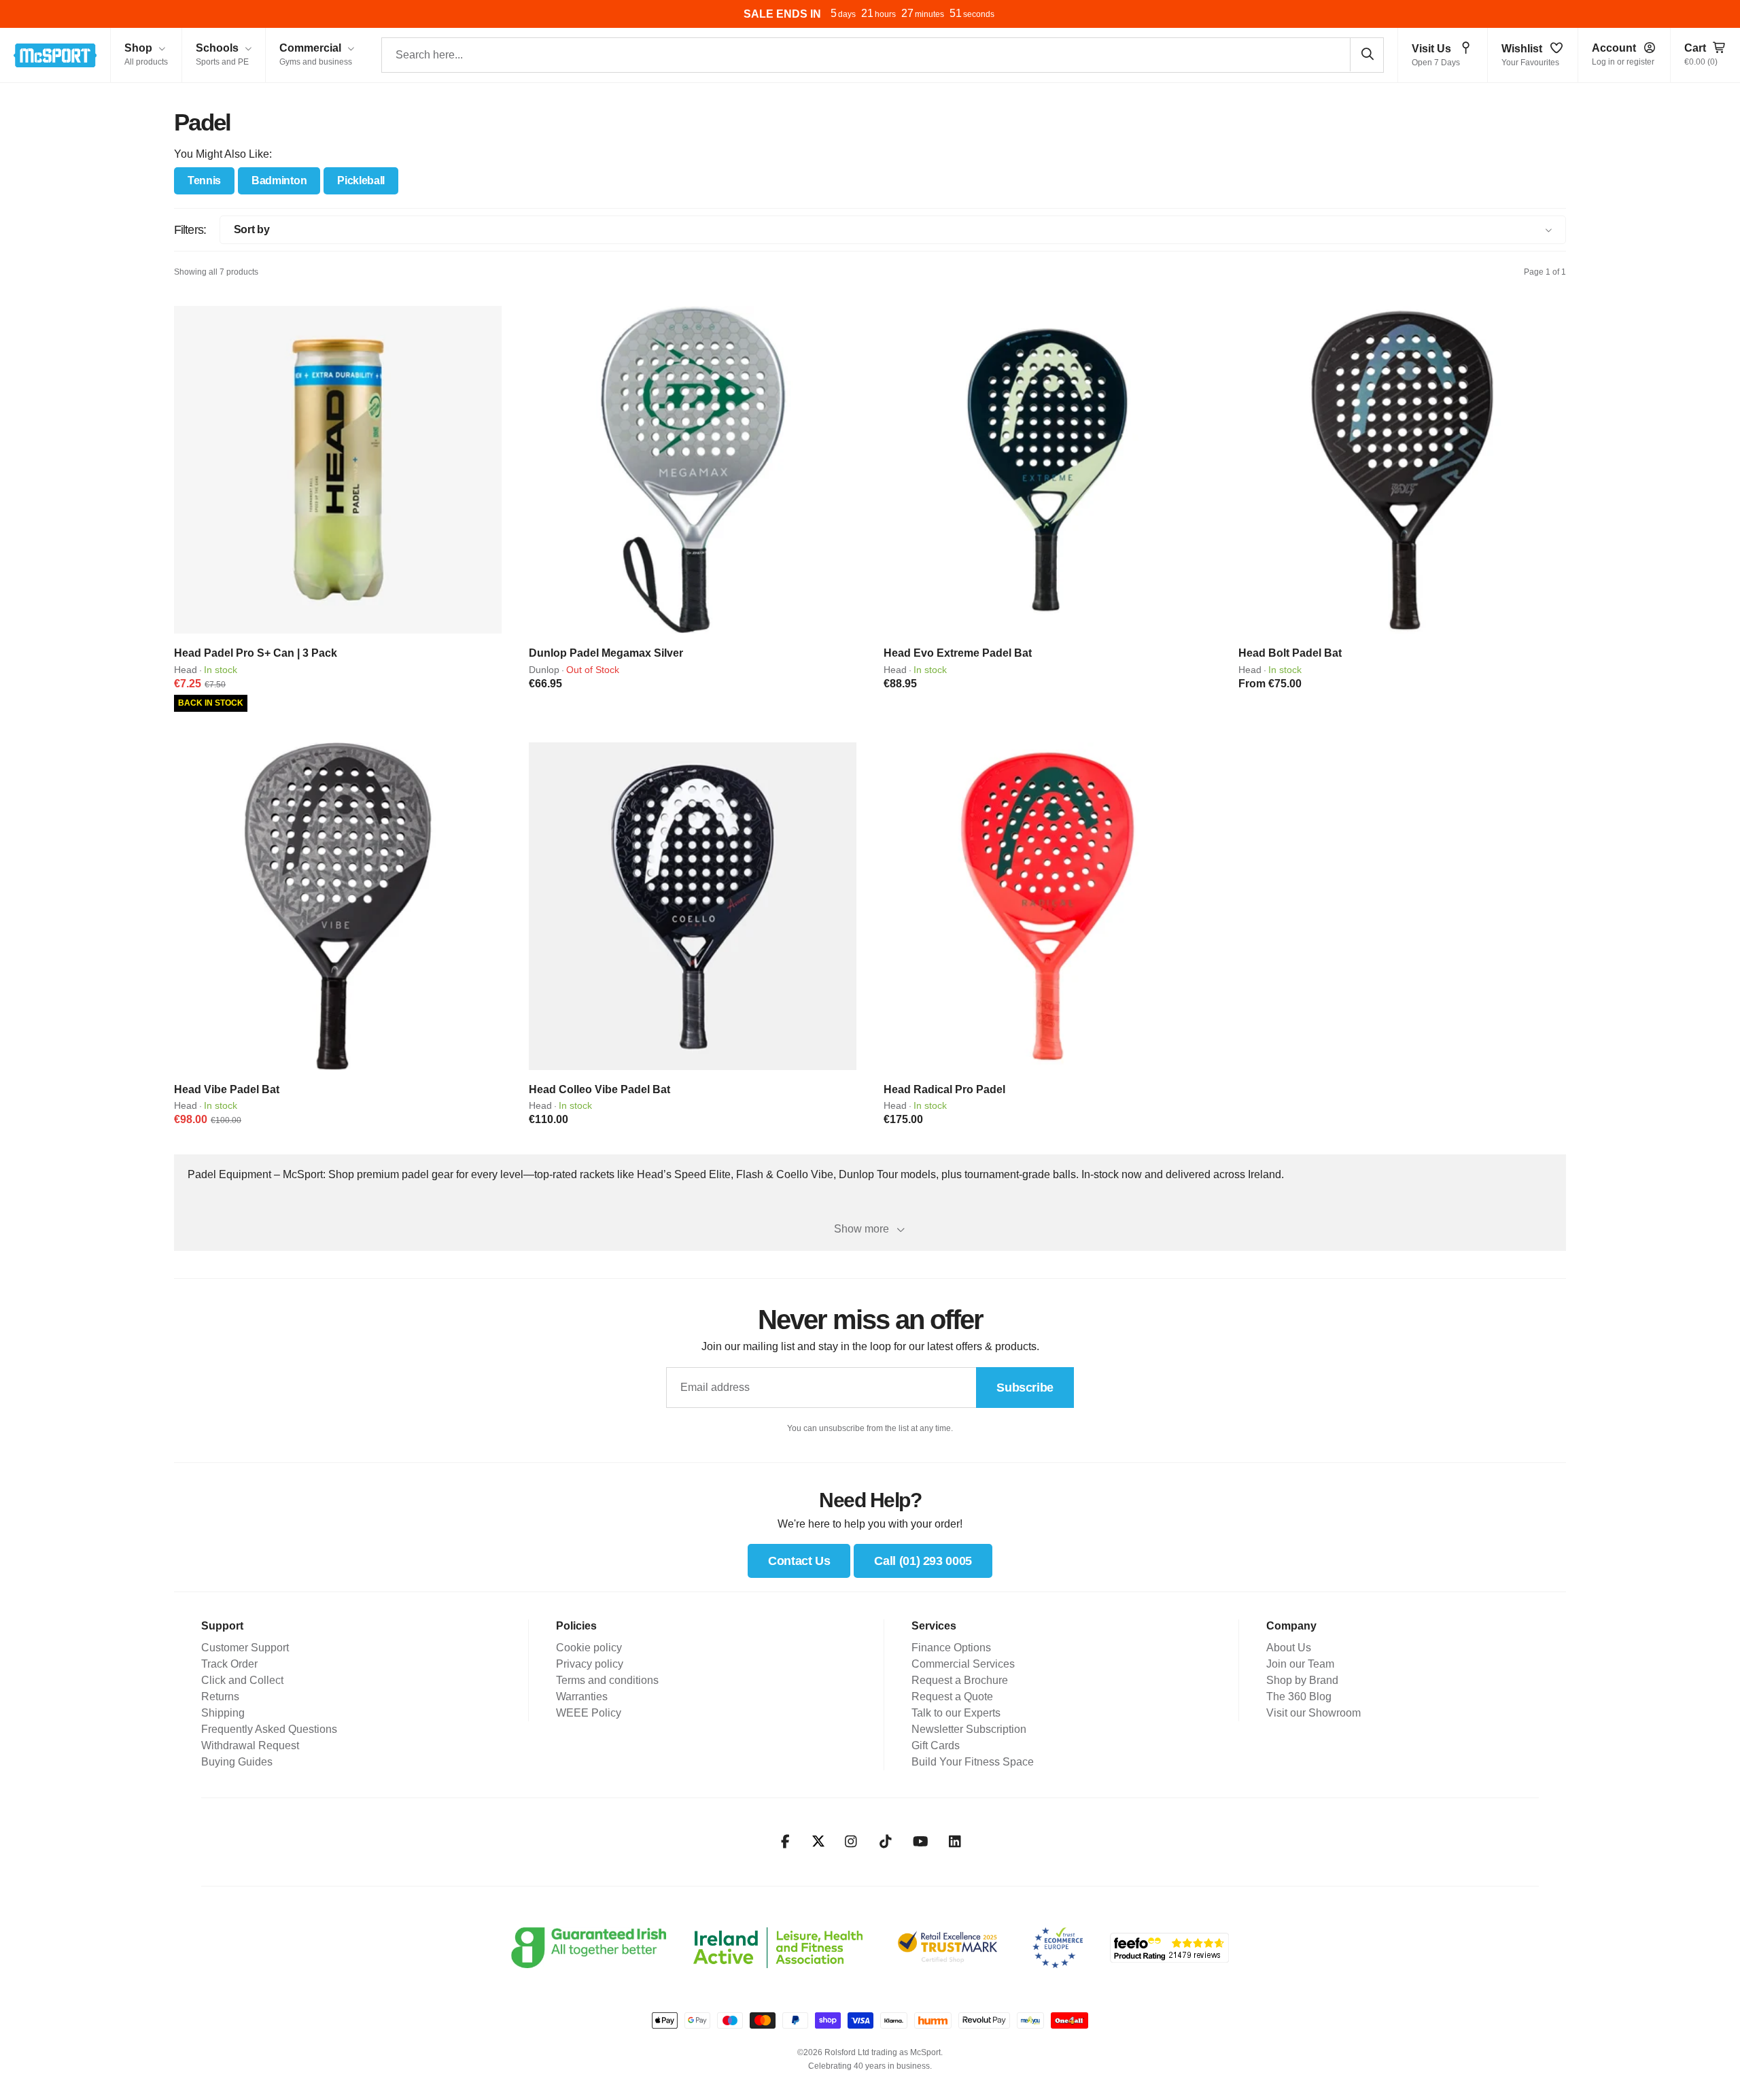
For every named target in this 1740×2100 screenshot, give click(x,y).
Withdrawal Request (250, 1745)
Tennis (204, 180)
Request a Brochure (960, 1680)
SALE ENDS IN (782, 14)
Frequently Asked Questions (269, 1729)
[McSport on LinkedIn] (955, 1842)
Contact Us (799, 1561)
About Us (1289, 1648)
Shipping (223, 1713)
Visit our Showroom (1313, 1713)
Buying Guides (237, 1762)
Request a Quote (952, 1697)
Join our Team (1300, 1664)
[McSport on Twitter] (818, 1842)
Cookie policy (589, 1648)
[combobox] (883, 55)
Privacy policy (590, 1664)
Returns (220, 1697)
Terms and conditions (607, 1680)
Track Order (229, 1664)
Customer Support (245, 1648)
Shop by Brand (1302, 1680)
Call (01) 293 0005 (923, 1561)
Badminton (279, 180)
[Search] (1367, 54)
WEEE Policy (589, 1713)
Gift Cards (936, 1745)
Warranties (582, 1697)
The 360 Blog (1299, 1697)
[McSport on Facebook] (785, 1842)
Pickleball (361, 180)
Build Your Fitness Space (973, 1762)
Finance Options (951, 1648)
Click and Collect (242, 1680)
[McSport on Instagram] (851, 1842)
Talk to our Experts (956, 1713)
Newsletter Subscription (969, 1729)
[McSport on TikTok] (886, 1842)
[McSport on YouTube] (921, 1842)
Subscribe (1025, 1388)
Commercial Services (963, 1664)
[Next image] (487, 470)
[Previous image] (189, 470)
